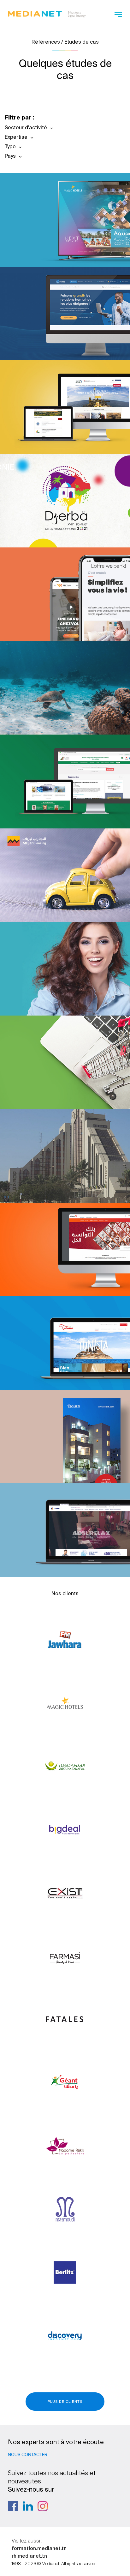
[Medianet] (47, 13)
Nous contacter (28, 2455)
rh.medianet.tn (29, 2556)
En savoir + (52, 245)
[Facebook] (13, 2506)
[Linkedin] (28, 2506)
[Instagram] (43, 2506)
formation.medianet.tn (39, 2548)
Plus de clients (65, 2402)
